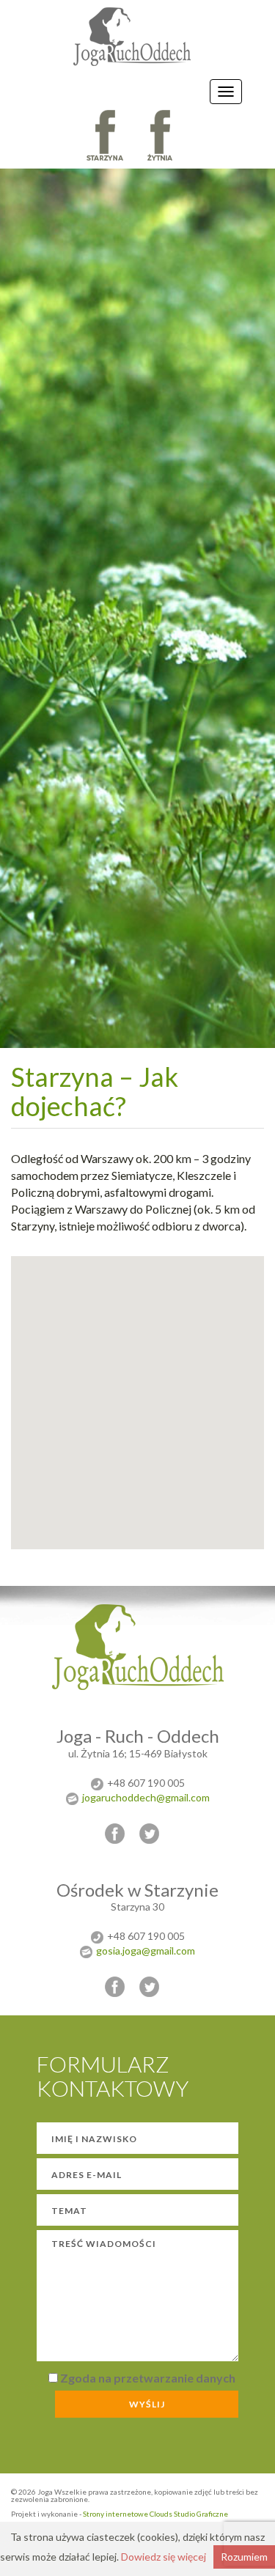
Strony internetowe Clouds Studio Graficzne (155, 2514)
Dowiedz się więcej (164, 2557)
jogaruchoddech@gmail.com (146, 1797)
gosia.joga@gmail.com (146, 1951)
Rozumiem (244, 2557)
